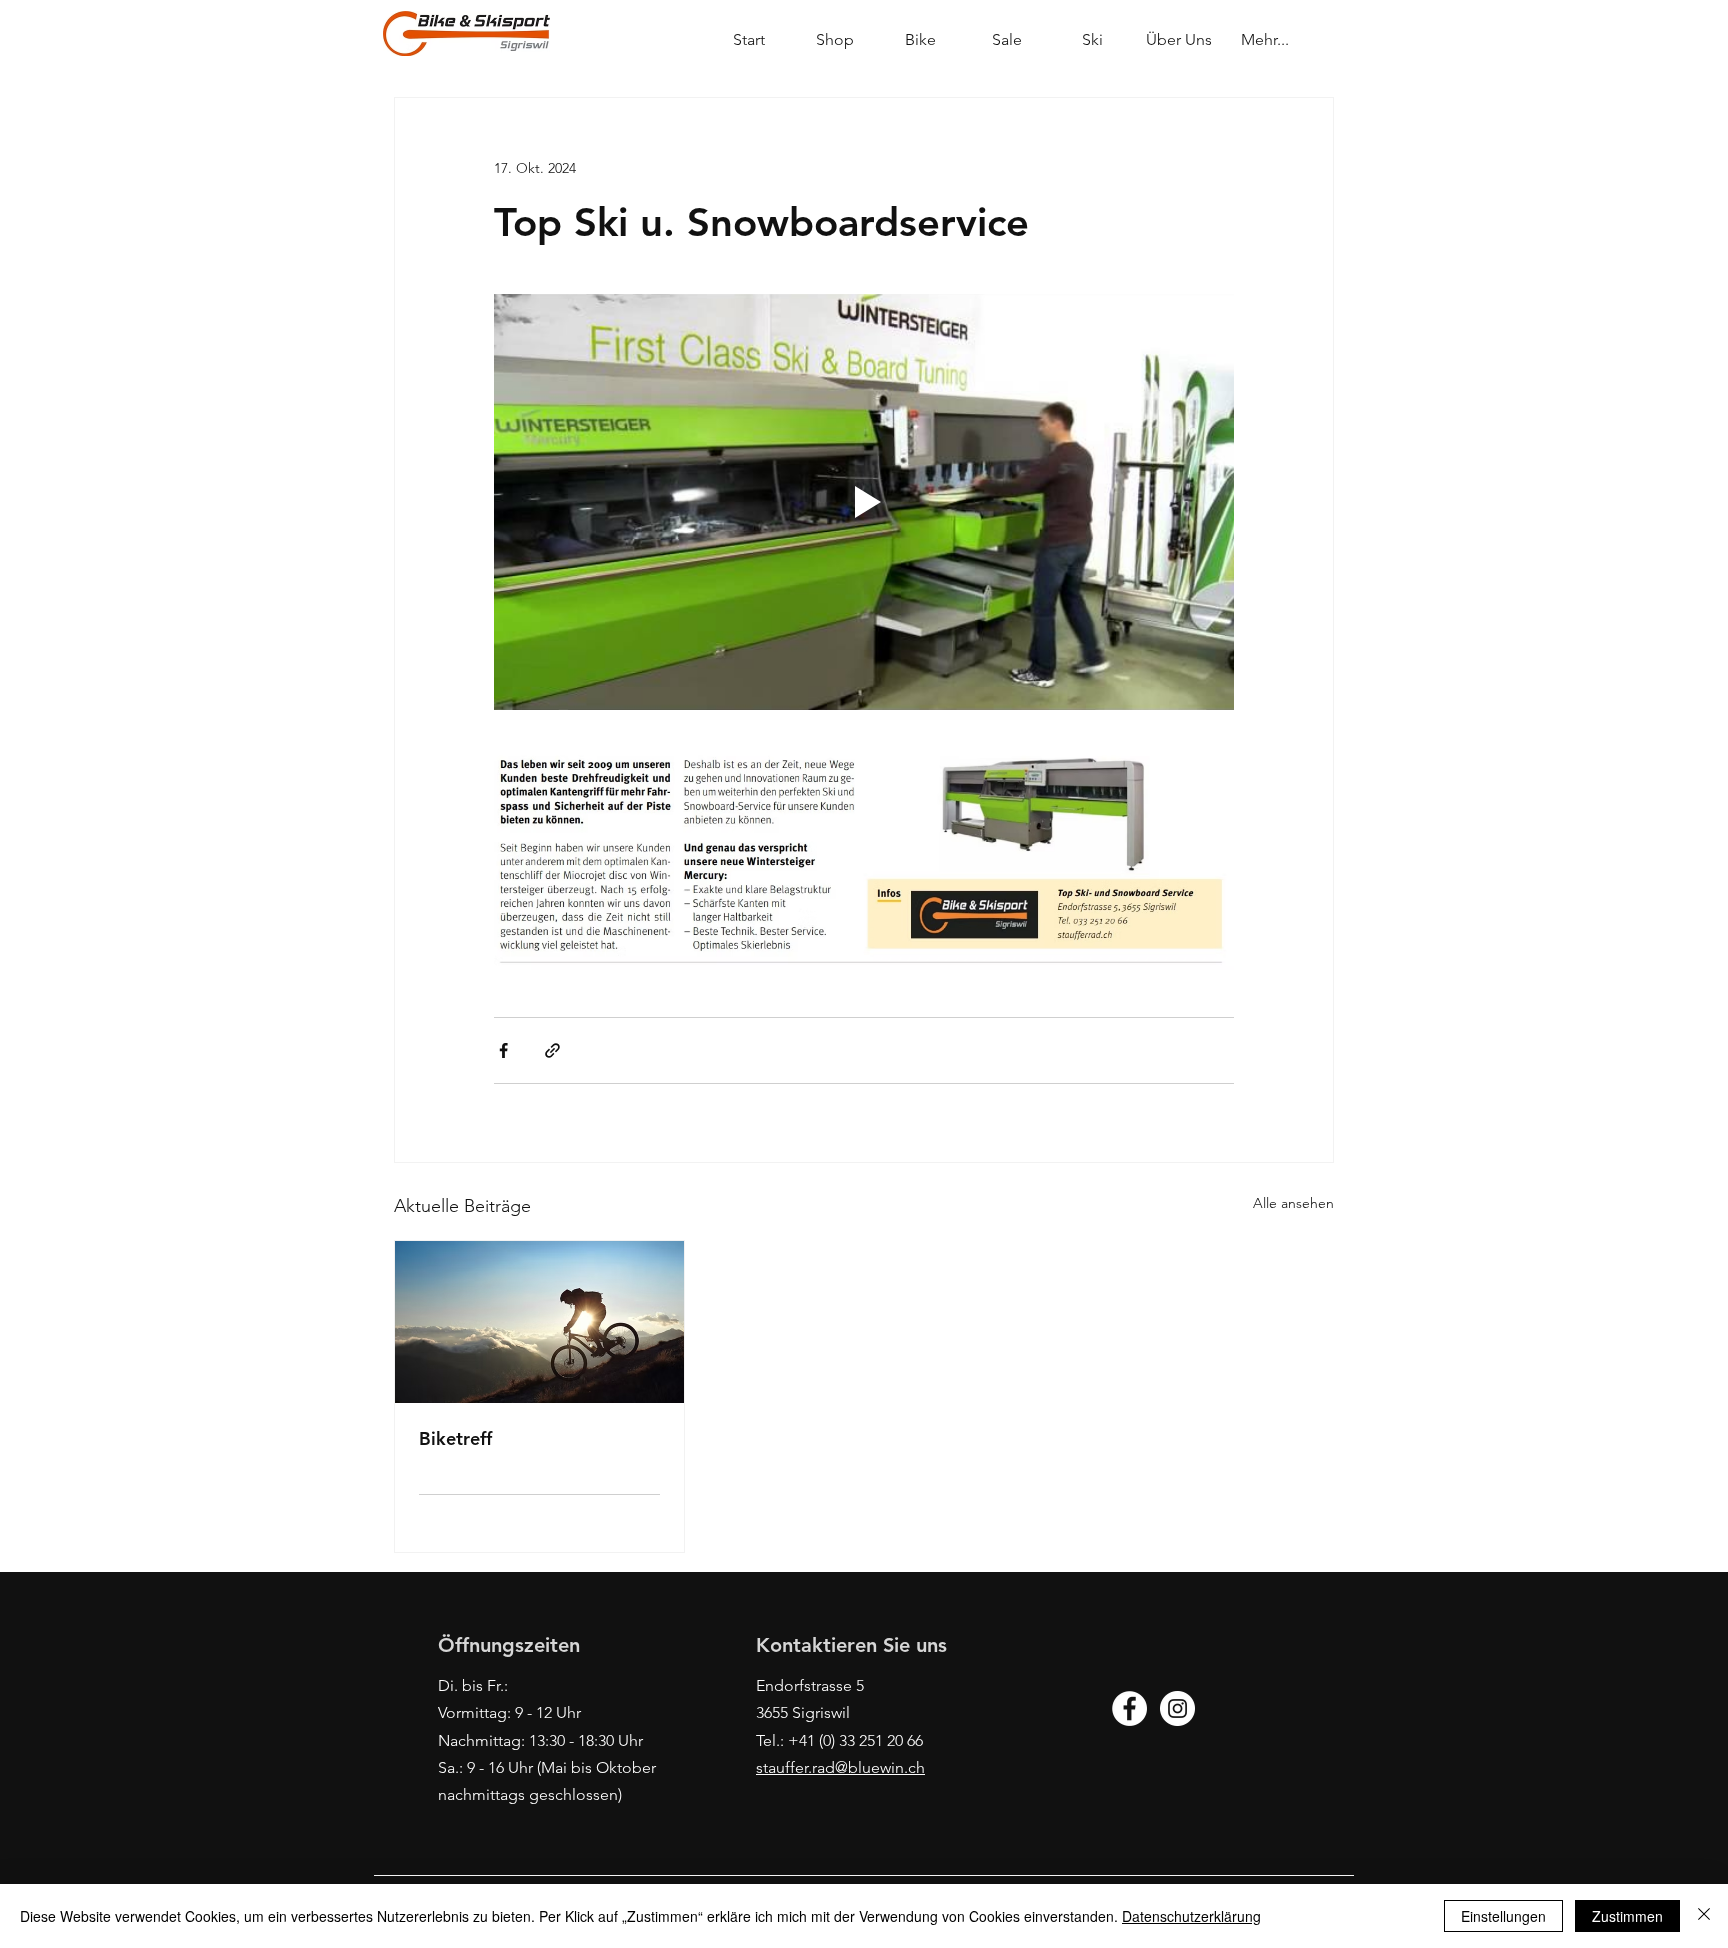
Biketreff (455, 1438)
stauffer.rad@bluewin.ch (840, 1767)
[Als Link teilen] (552, 1050)
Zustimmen (1627, 1916)
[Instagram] (1177, 1708)
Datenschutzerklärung (1191, 1916)
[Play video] (864, 502)
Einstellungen (1503, 1916)
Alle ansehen (1293, 1203)
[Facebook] (1129, 1708)
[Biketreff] (539, 1322)
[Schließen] (1704, 1916)
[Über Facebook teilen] (503, 1050)
